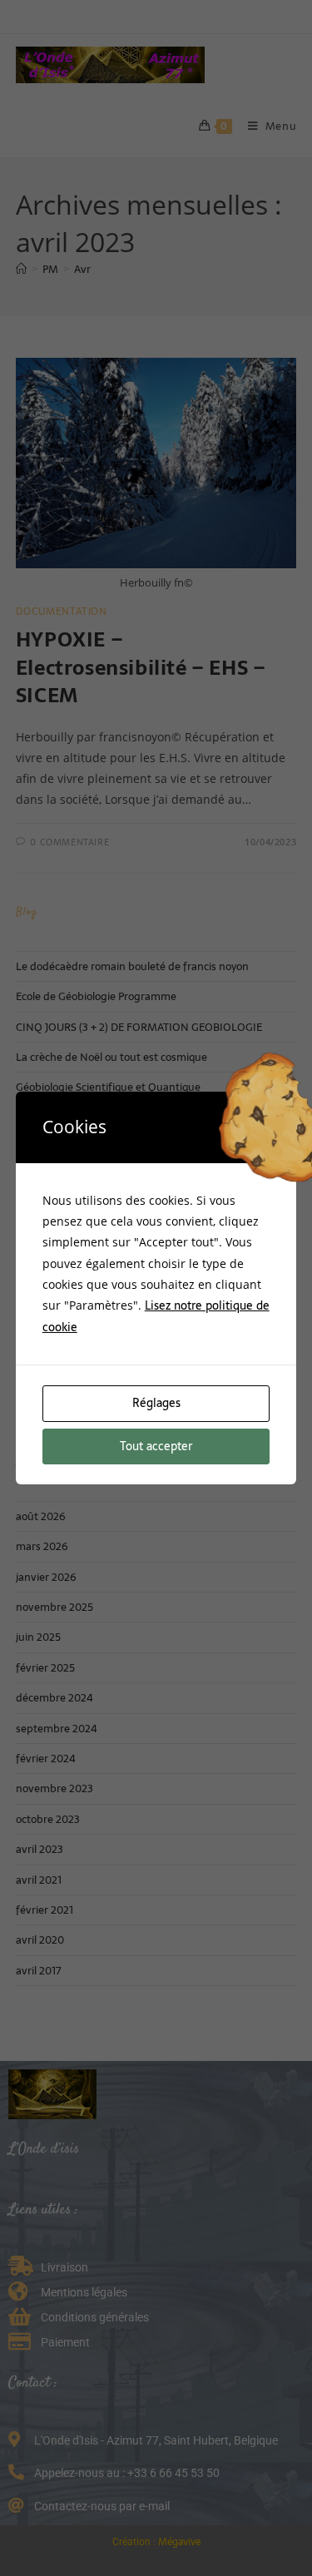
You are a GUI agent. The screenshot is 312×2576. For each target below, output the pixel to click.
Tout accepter (156, 1446)
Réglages (156, 1403)
